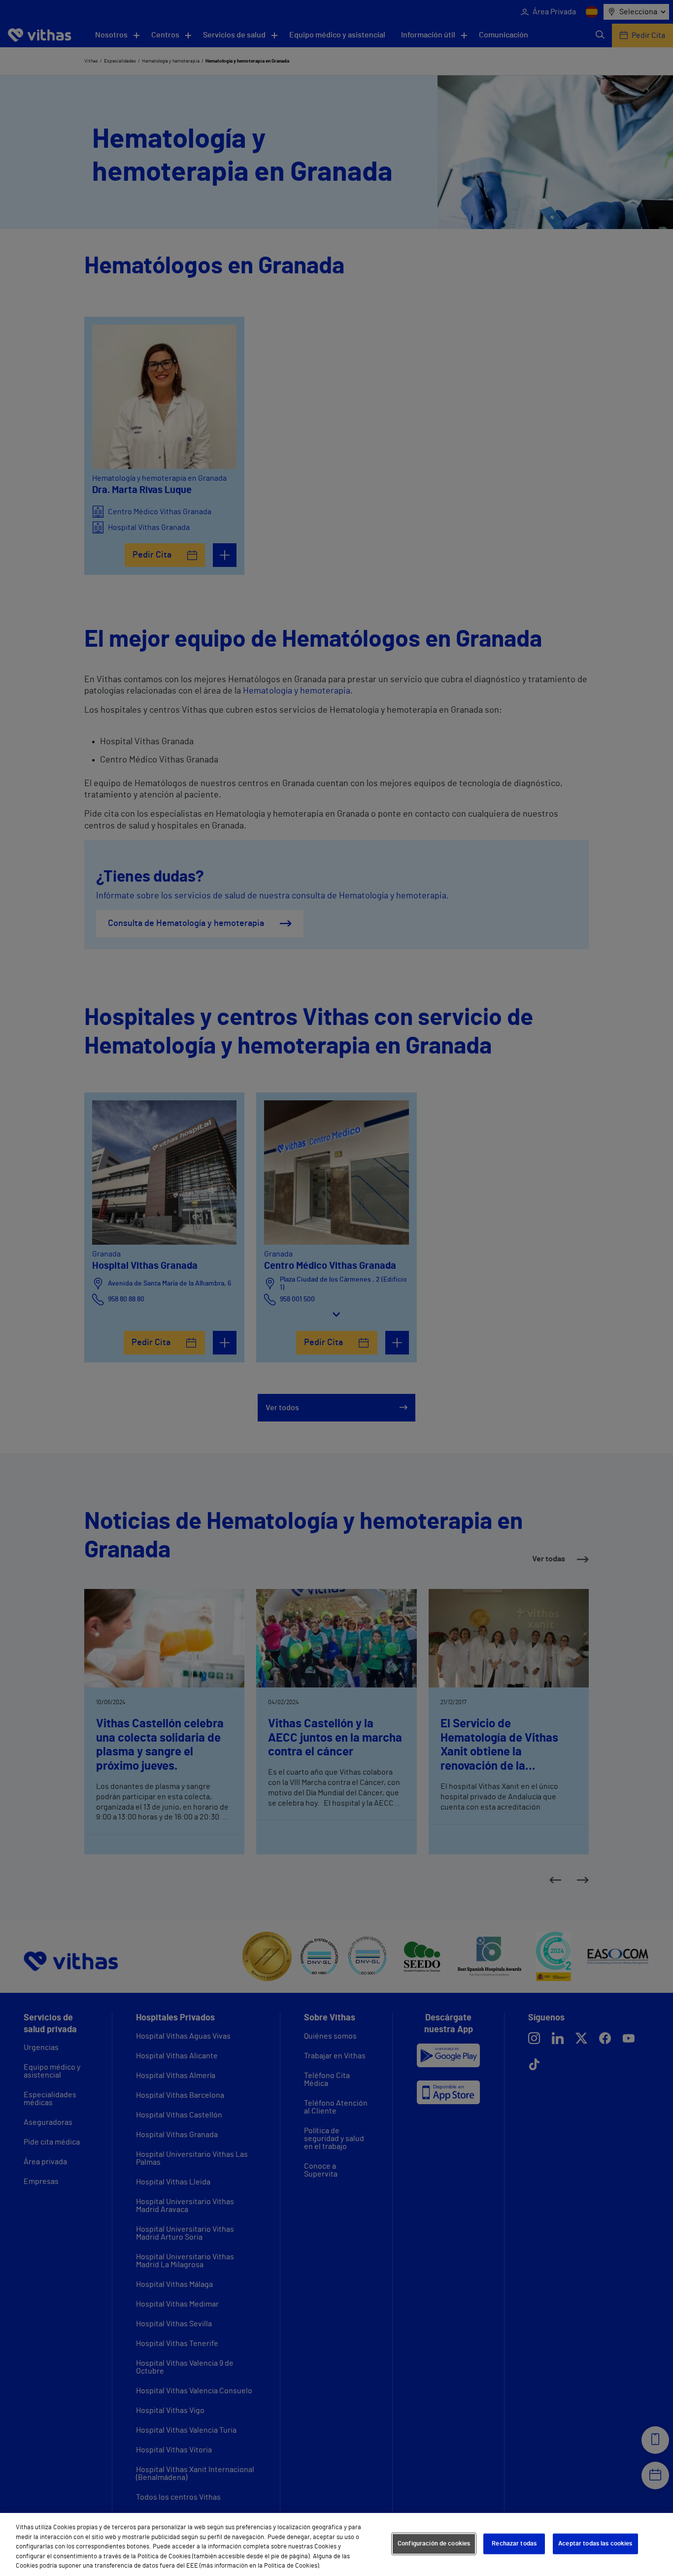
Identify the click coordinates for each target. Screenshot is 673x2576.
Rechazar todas (514, 2544)
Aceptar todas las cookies (595, 2544)
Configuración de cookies (434, 2544)
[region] (336, 2544)
